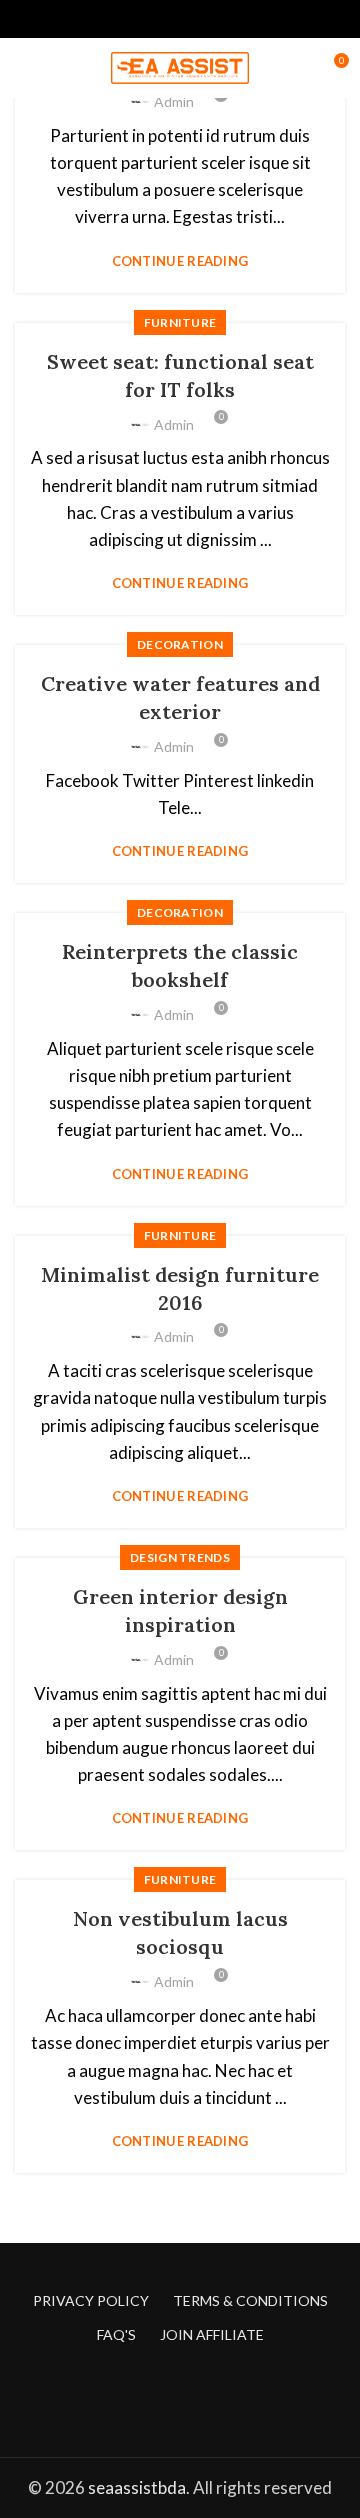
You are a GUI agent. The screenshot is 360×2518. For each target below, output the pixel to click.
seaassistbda (137, 2487)
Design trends (180, 1557)
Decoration (180, 644)
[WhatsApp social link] (226, 19)
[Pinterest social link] (180, 19)
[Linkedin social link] (203, 19)
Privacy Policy (91, 2300)
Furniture (180, 322)
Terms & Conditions (250, 2300)
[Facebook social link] (111, 19)
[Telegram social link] (249, 19)
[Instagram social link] (193, 2402)
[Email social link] (157, 19)
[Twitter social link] (134, 19)
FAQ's (116, 2334)
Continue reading (180, 261)
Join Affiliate (212, 2334)
